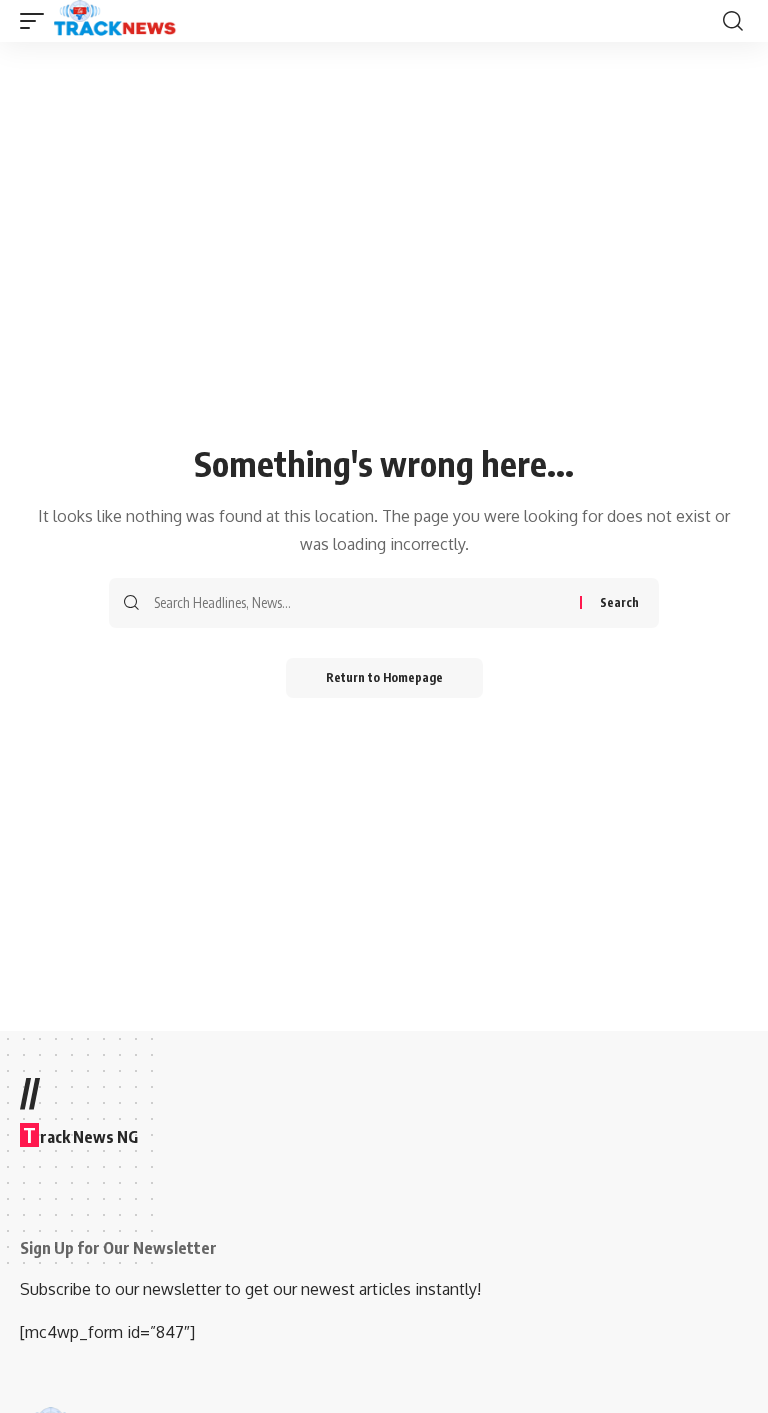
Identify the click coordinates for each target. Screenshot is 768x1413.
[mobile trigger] (37, 21)
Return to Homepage (384, 677)
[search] (733, 21)
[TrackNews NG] (115, 21)
